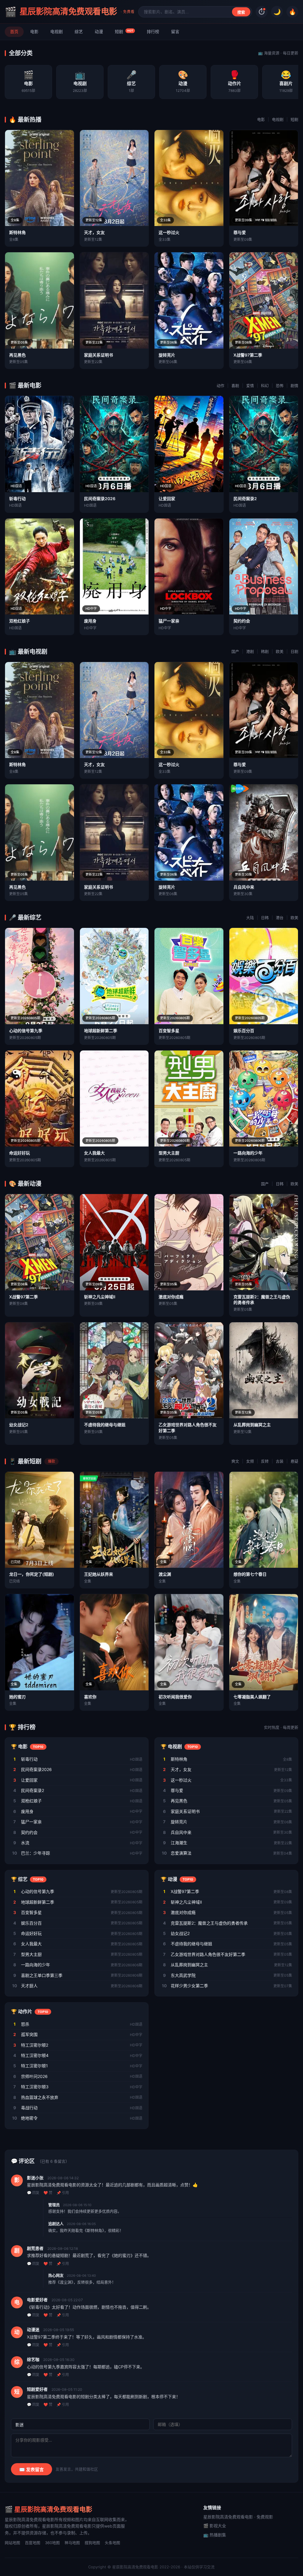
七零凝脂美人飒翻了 (252, 1697)
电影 (34, 31)
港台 (280, 918)
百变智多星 (169, 1031)
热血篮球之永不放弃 (40, 2097)
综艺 (79, 31)
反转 (265, 1461)
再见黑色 (17, 355)
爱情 (250, 386)
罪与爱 (240, 232)
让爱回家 (167, 499)
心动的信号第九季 (26, 1031)
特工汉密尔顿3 (35, 2087)
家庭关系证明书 (99, 355)
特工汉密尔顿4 (35, 2055)
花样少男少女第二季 (189, 1986)
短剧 (124, 31)
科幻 (265, 386)
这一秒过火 (169, 232)
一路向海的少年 (248, 1153)
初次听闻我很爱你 (175, 1697)
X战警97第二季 (248, 355)
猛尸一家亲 (169, 621)
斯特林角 (17, 232)
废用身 (90, 621)
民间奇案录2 (245, 499)
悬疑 (294, 1461)
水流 (25, 1843)
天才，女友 (94, 232)
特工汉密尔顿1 (34, 2066)
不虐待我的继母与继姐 (105, 1425)
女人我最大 (94, 1153)
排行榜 (153, 31)
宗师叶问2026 (34, 2076)
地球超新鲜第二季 (101, 1031)
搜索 (241, 12)
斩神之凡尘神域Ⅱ (100, 1297)
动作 (220, 386)
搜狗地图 (92, 2543)
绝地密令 (29, 2118)
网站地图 (12, 2543)
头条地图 (112, 2543)
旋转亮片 (167, 355)
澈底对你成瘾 (171, 1297)
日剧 (294, 651)
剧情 (294, 386)
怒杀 (25, 2024)
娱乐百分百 (244, 1031)
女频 (250, 1461)
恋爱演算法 (181, 1853)
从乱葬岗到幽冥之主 (252, 1425)
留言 (175, 31)
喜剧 (235, 386)
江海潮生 (179, 1843)
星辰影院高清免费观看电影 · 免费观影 (238, 2517)
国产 (235, 651)
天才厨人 (29, 1986)
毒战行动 (29, 2108)
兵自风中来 (244, 887)
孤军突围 (29, 2034)
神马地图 (72, 2543)
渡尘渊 (165, 1574)
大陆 (250, 918)
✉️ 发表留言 (32, 2470)
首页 (14, 31)
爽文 (235, 1461)
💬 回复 (33, 2193)
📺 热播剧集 (215, 2535)
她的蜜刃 (17, 1697)
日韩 (265, 918)
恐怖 (280, 386)
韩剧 (265, 651)
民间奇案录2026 (100, 499)
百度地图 (33, 2543)
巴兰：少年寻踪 (36, 1853)
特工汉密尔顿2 (35, 2045)
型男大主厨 (169, 1153)
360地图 (52, 2543)
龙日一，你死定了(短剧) (32, 1574)
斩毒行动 (17, 499)
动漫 (99, 31)
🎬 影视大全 (215, 2526)
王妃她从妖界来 (99, 1574)
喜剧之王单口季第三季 (42, 1975)
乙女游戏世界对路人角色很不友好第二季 (208, 1954)
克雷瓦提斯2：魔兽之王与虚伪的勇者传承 (209, 1923)
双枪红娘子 (20, 621)
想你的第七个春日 (250, 1574)
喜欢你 (90, 1697)
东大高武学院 (183, 1975)
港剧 (250, 651)
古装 (280, 1461)
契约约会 (242, 621)
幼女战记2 (19, 1425)
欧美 (280, 651)
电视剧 (57, 31)
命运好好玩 (20, 1153)
